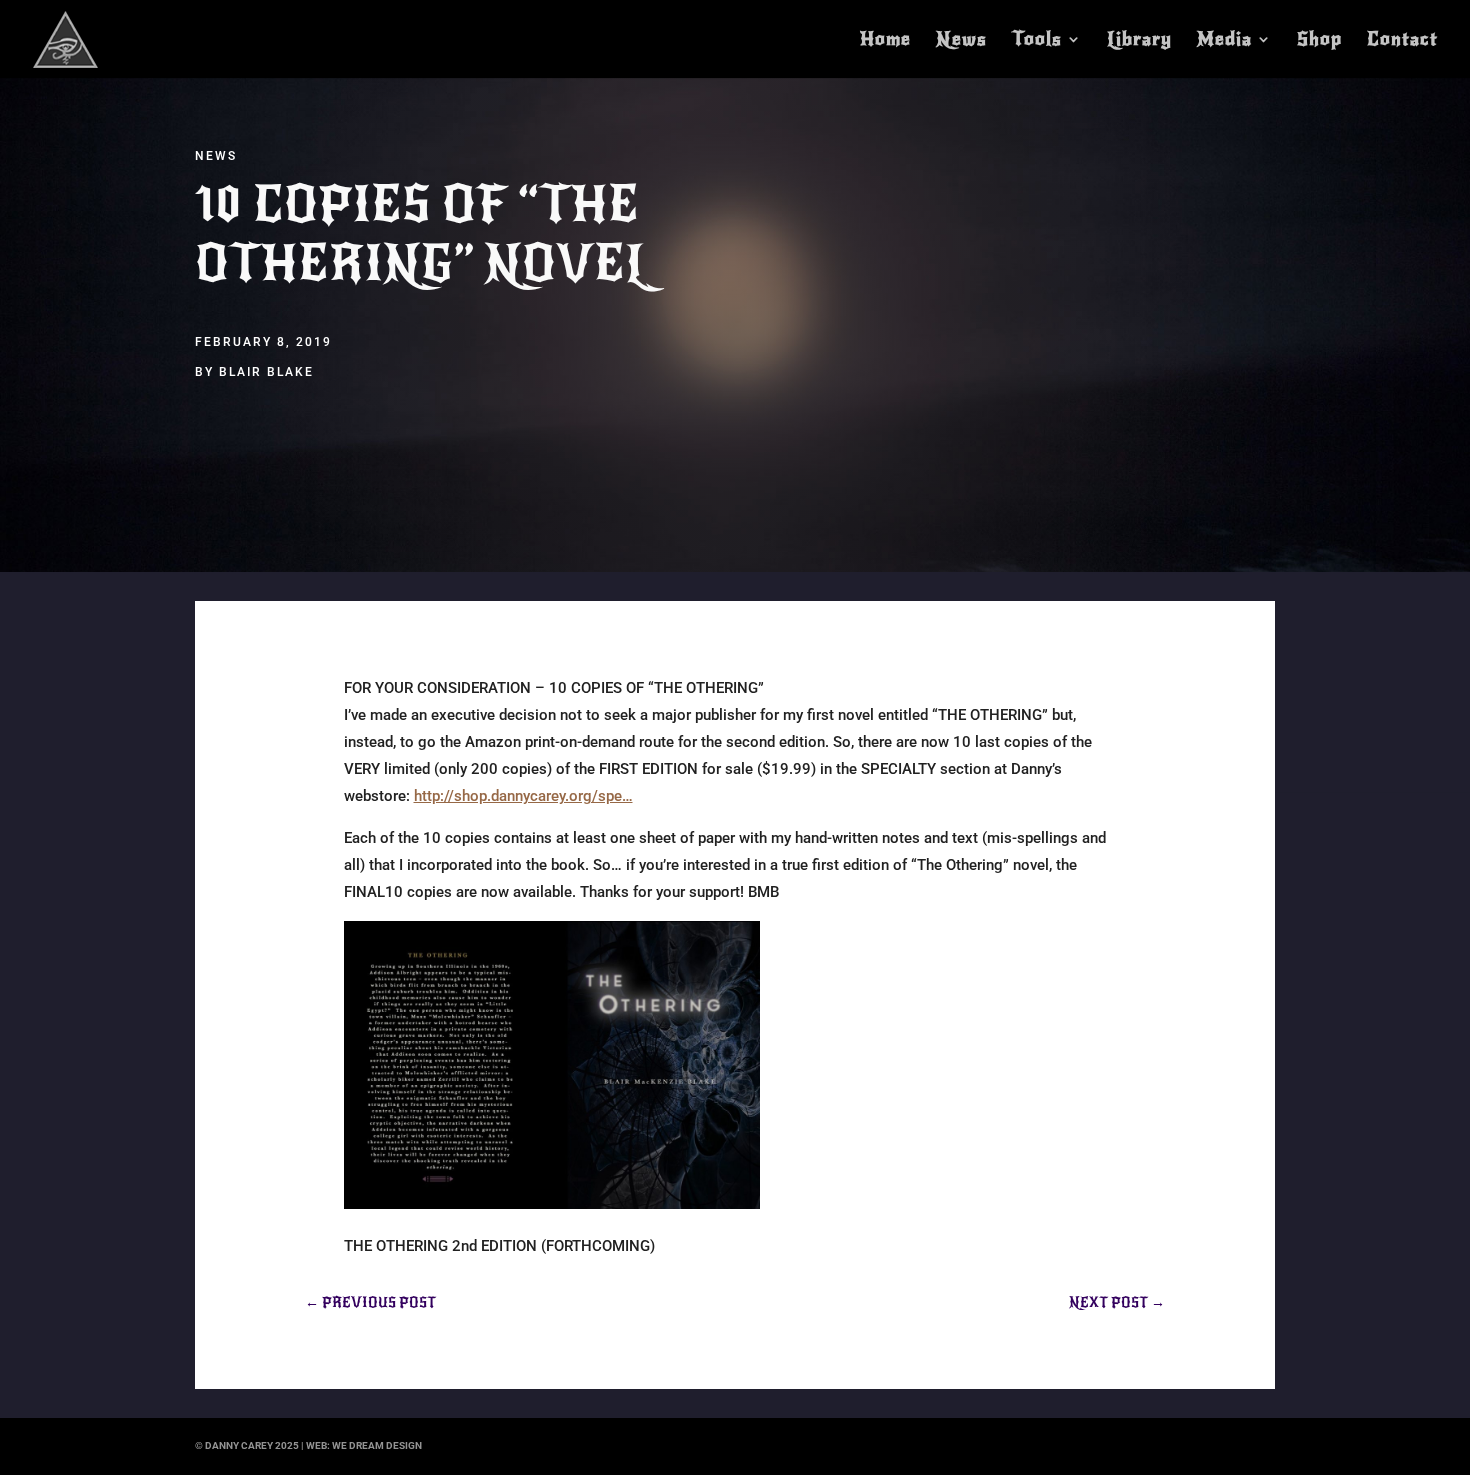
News (961, 41)
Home (885, 41)
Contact (1402, 41)
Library (1139, 41)
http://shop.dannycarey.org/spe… (523, 796)
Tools (1037, 41)
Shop (1319, 41)
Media (1224, 41)
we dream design (377, 1445)
